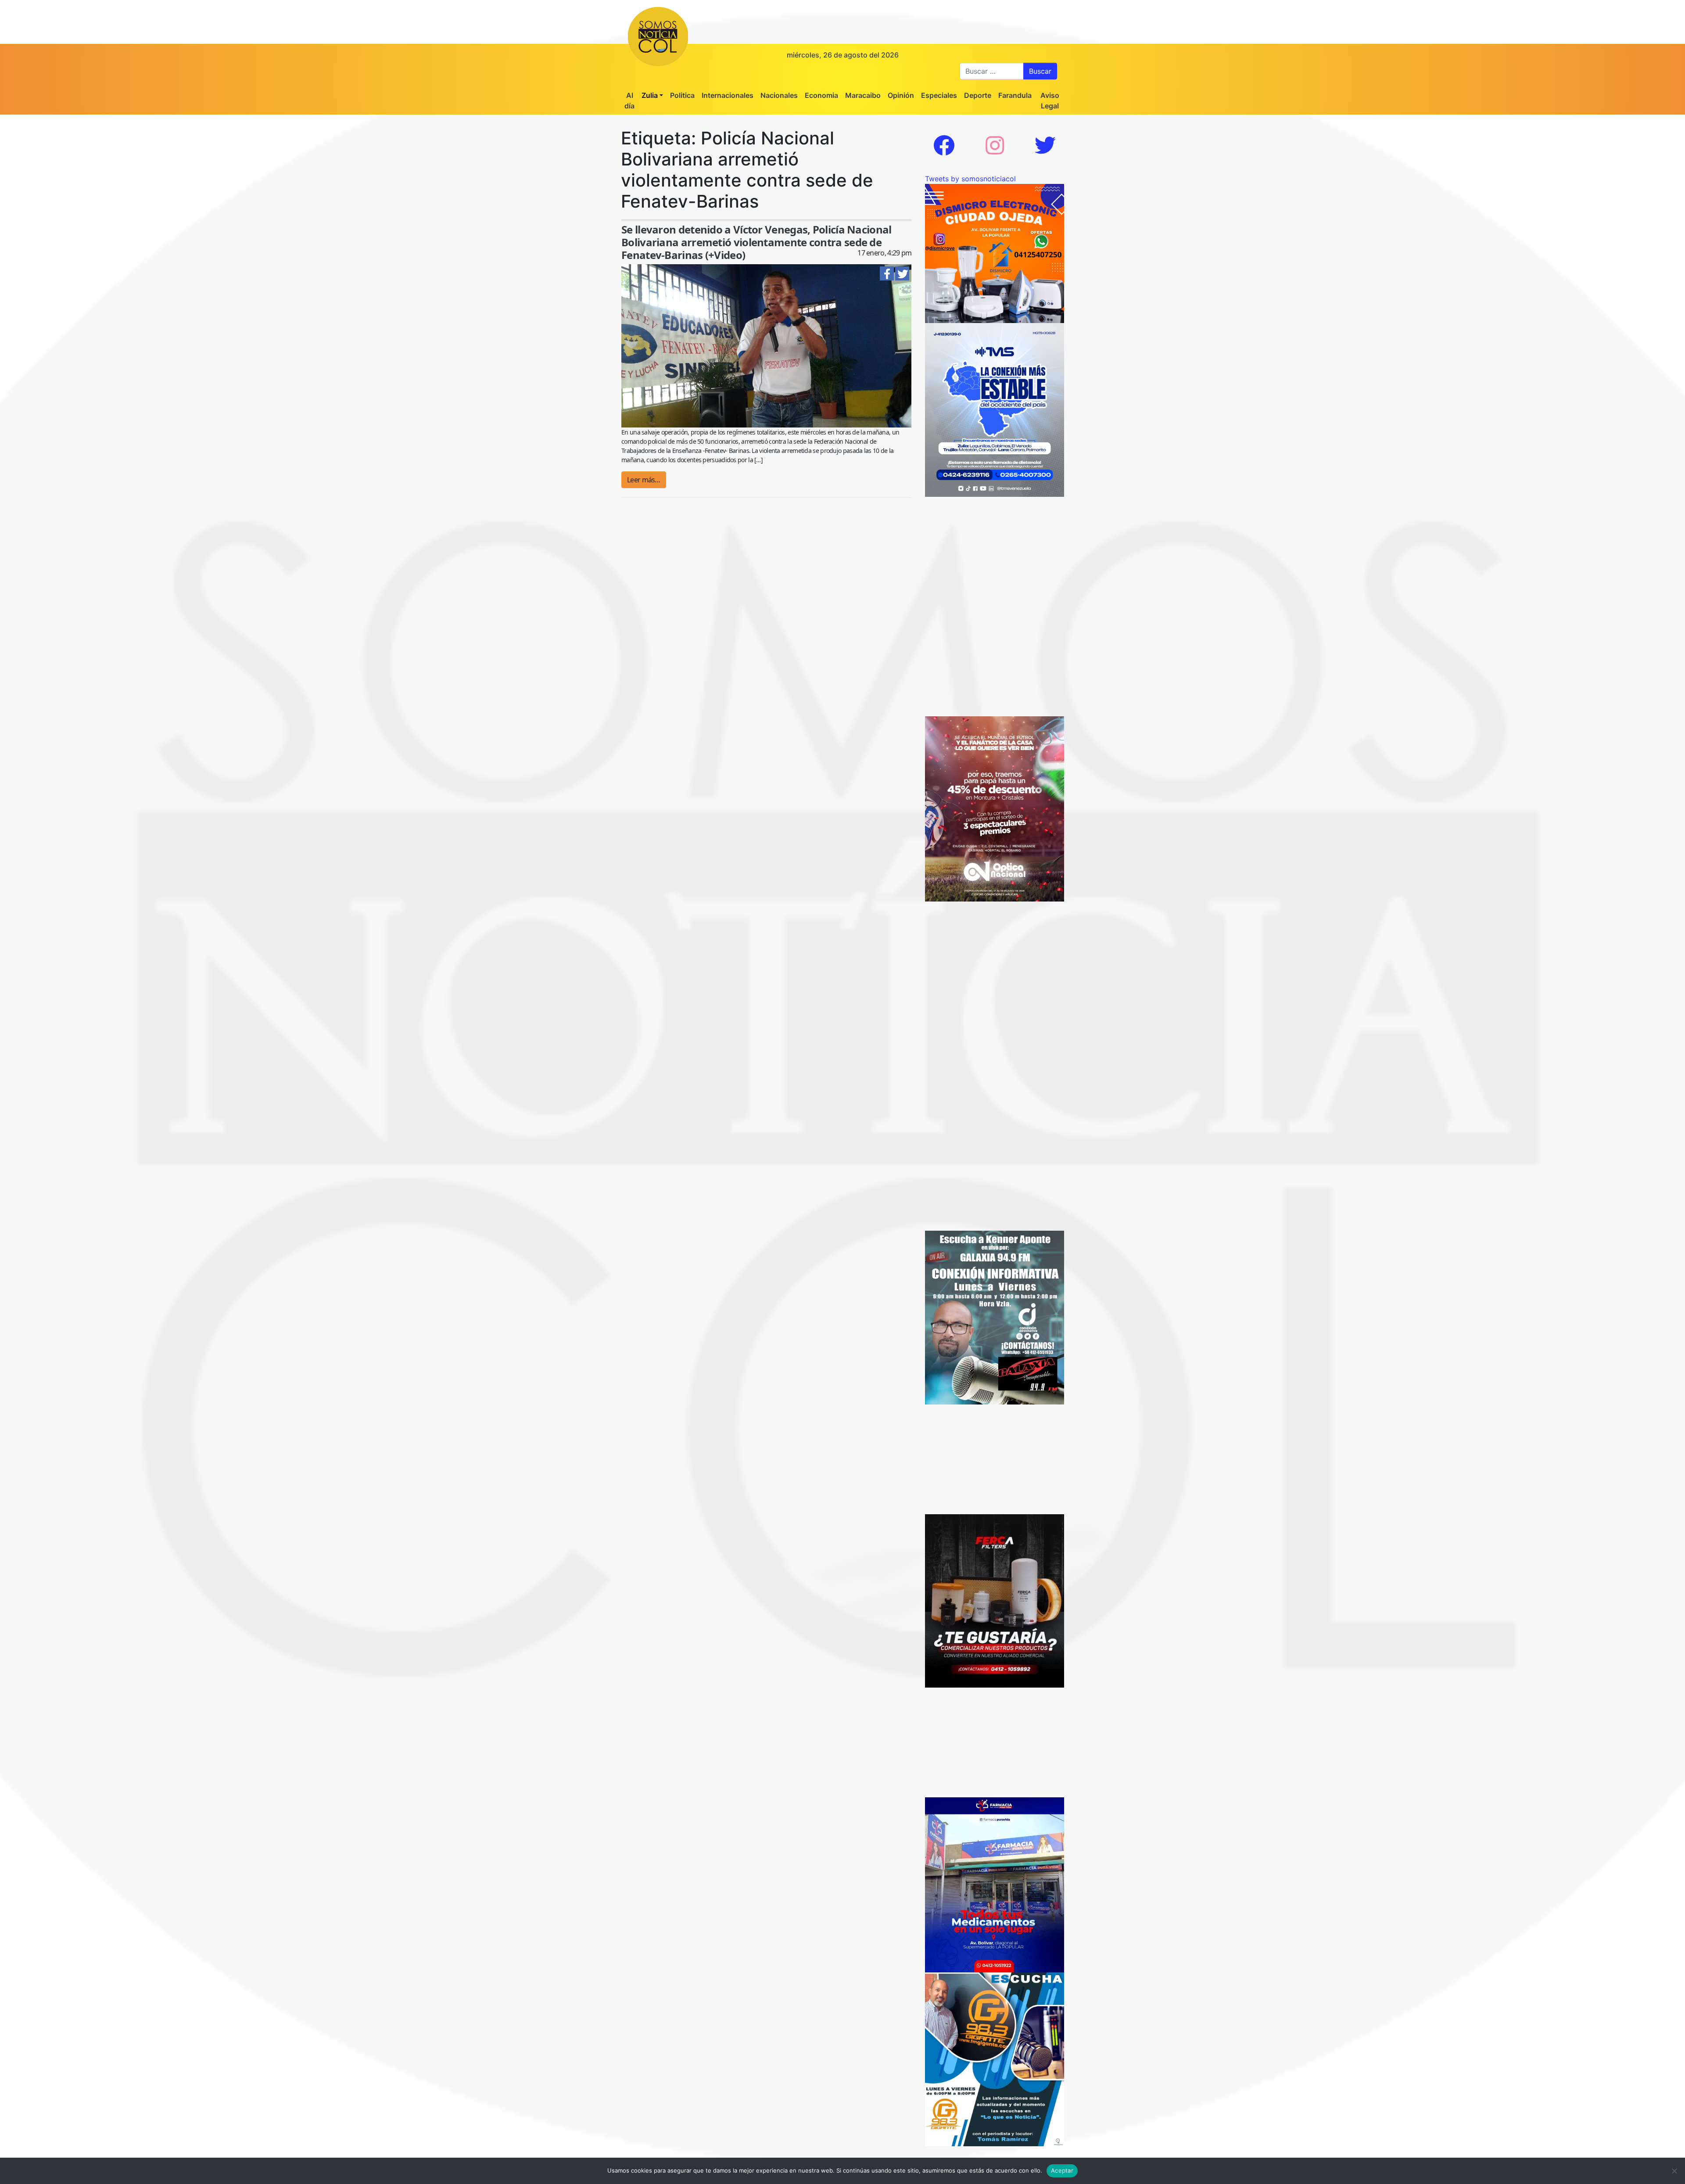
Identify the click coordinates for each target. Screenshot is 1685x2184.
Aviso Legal (1050, 101)
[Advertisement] (995, 552)
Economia (821, 95)
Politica (682, 95)
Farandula (1015, 95)
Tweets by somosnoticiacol (970, 179)
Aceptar (1062, 2170)
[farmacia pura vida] (995, 1884)
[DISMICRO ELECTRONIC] (995, 253)
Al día (629, 101)
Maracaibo (863, 95)
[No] (1674, 2171)
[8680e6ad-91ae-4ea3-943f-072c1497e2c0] (995, 2058)
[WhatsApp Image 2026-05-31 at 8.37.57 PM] (995, 808)
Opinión (901, 95)
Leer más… (644, 480)
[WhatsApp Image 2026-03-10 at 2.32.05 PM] (995, 409)
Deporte (978, 95)
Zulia (650, 95)
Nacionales (779, 95)
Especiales (939, 95)
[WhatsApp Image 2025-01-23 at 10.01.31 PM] (995, 1600)
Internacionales (728, 95)
